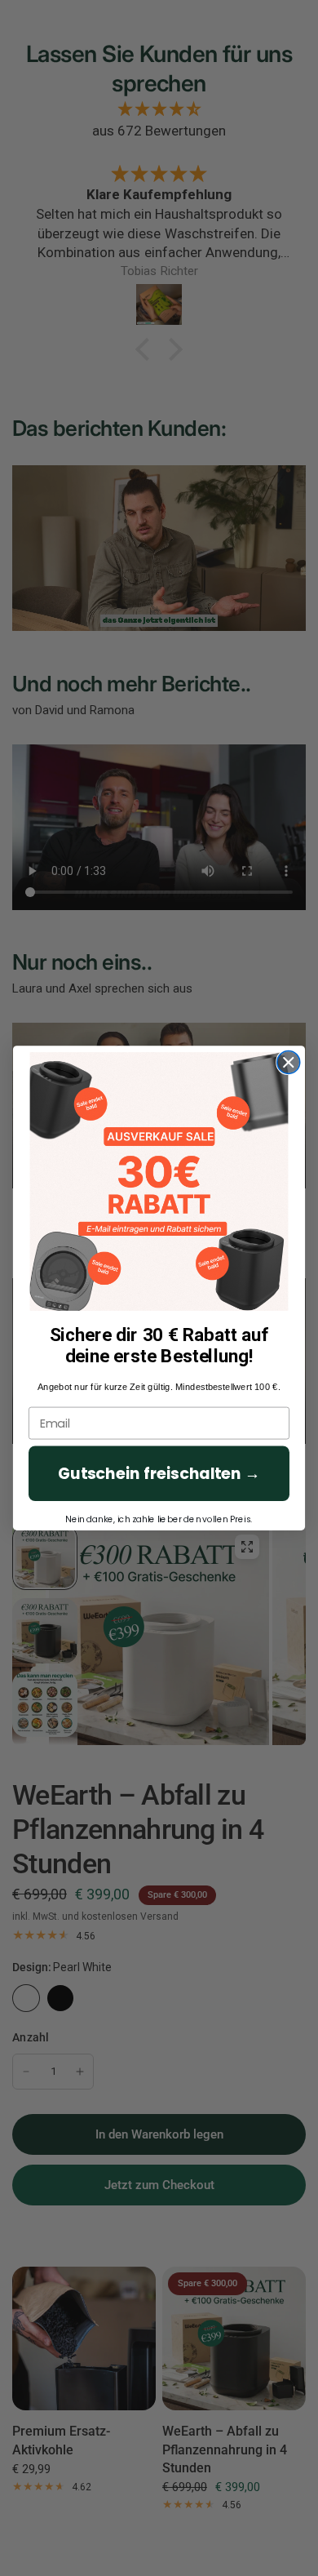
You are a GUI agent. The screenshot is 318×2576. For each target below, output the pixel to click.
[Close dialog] (289, 1062)
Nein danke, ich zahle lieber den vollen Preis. (159, 1519)
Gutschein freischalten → (159, 1473)
